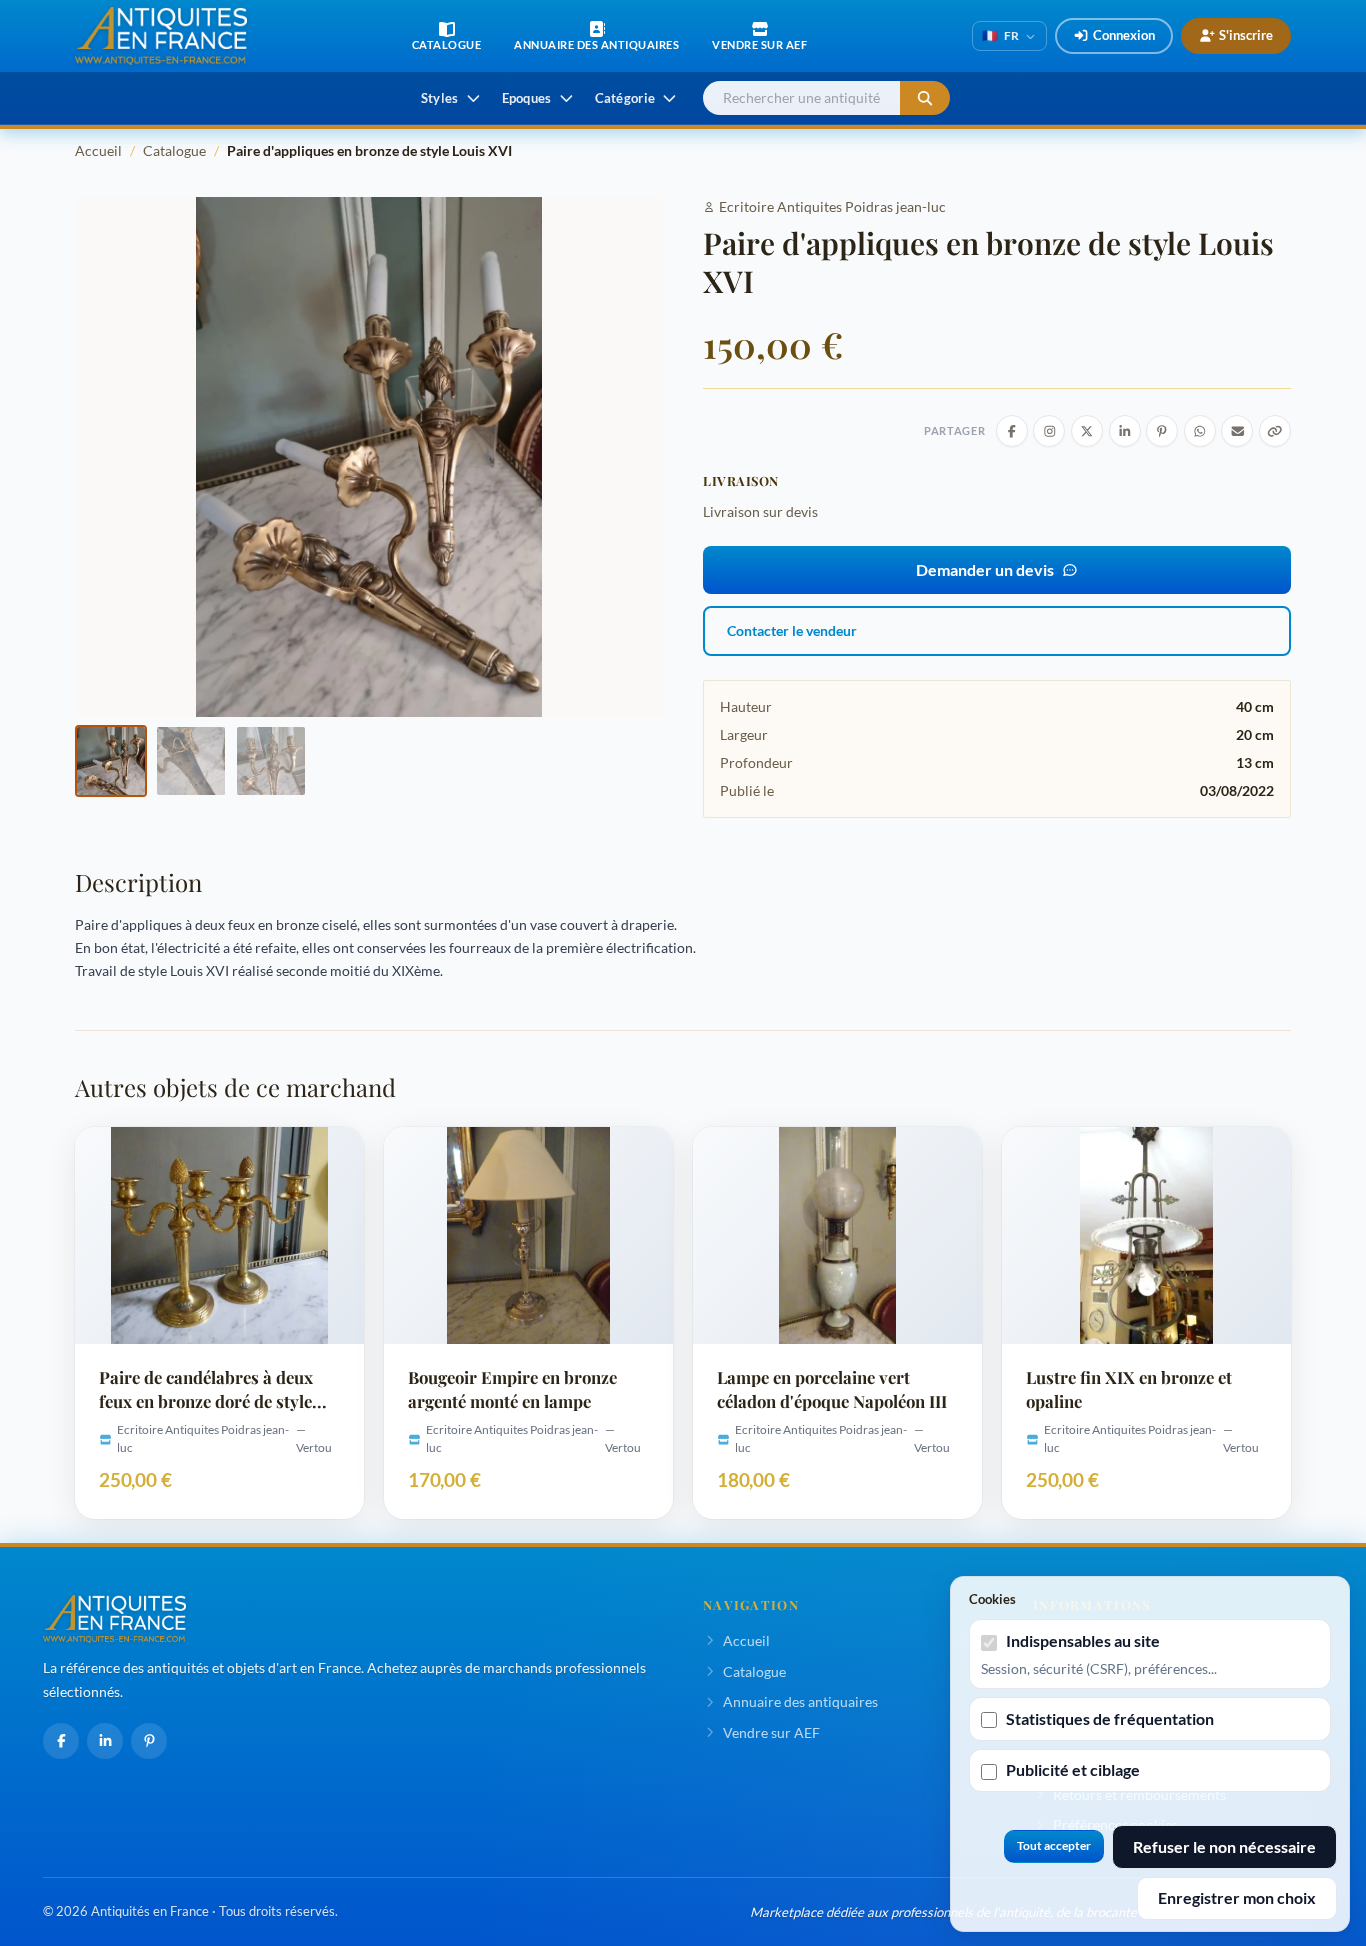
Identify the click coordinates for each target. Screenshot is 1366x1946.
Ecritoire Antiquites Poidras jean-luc (832, 206)
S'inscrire (1246, 35)
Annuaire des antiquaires (800, 1701)
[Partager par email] (1237, 431)
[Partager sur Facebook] (1012, 431)
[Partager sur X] (1087, 431)
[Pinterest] (149, 1741)
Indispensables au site (1083, 1640)
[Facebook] (61, 1741)
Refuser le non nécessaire (1224, 1846)
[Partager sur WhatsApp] (1200, 431)
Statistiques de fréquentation (1110, 1718)
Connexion (1124, 35)
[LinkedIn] (105, 1741)
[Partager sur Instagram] (1049, 431)
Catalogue (174, 150)
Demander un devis (985, 569)
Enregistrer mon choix (1237, 1897)
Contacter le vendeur (792, 630)
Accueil (98, 150)
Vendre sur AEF (771, 1732)
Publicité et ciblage (1073, 1769)
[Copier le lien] (1275, 431)
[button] (111, 761)
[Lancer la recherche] (925, 98)
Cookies (992, 1599)
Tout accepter (1054, 1845)
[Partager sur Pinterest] (1162, 431)
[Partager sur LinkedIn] (1125, 431)
